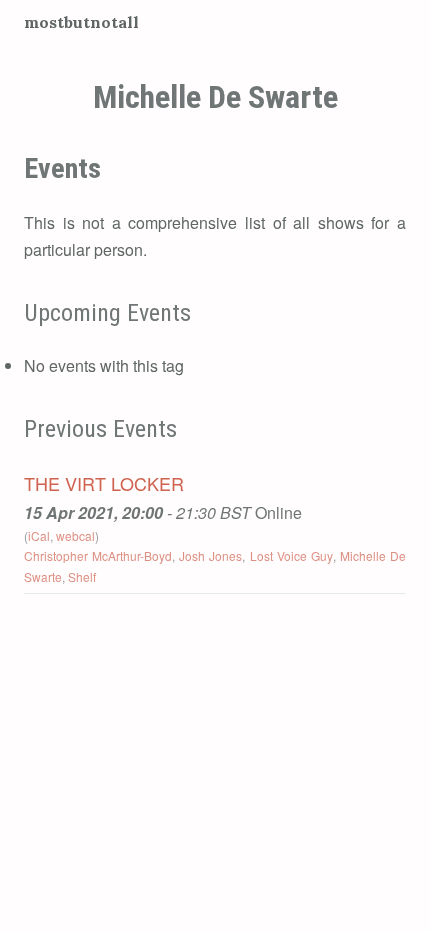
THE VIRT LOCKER (104, 483)
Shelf (82, 576)
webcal (75, 535)
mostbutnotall (81, 22)
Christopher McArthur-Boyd (98, 555)
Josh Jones (210, 555)
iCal (39, 535)
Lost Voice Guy (291, 555)
